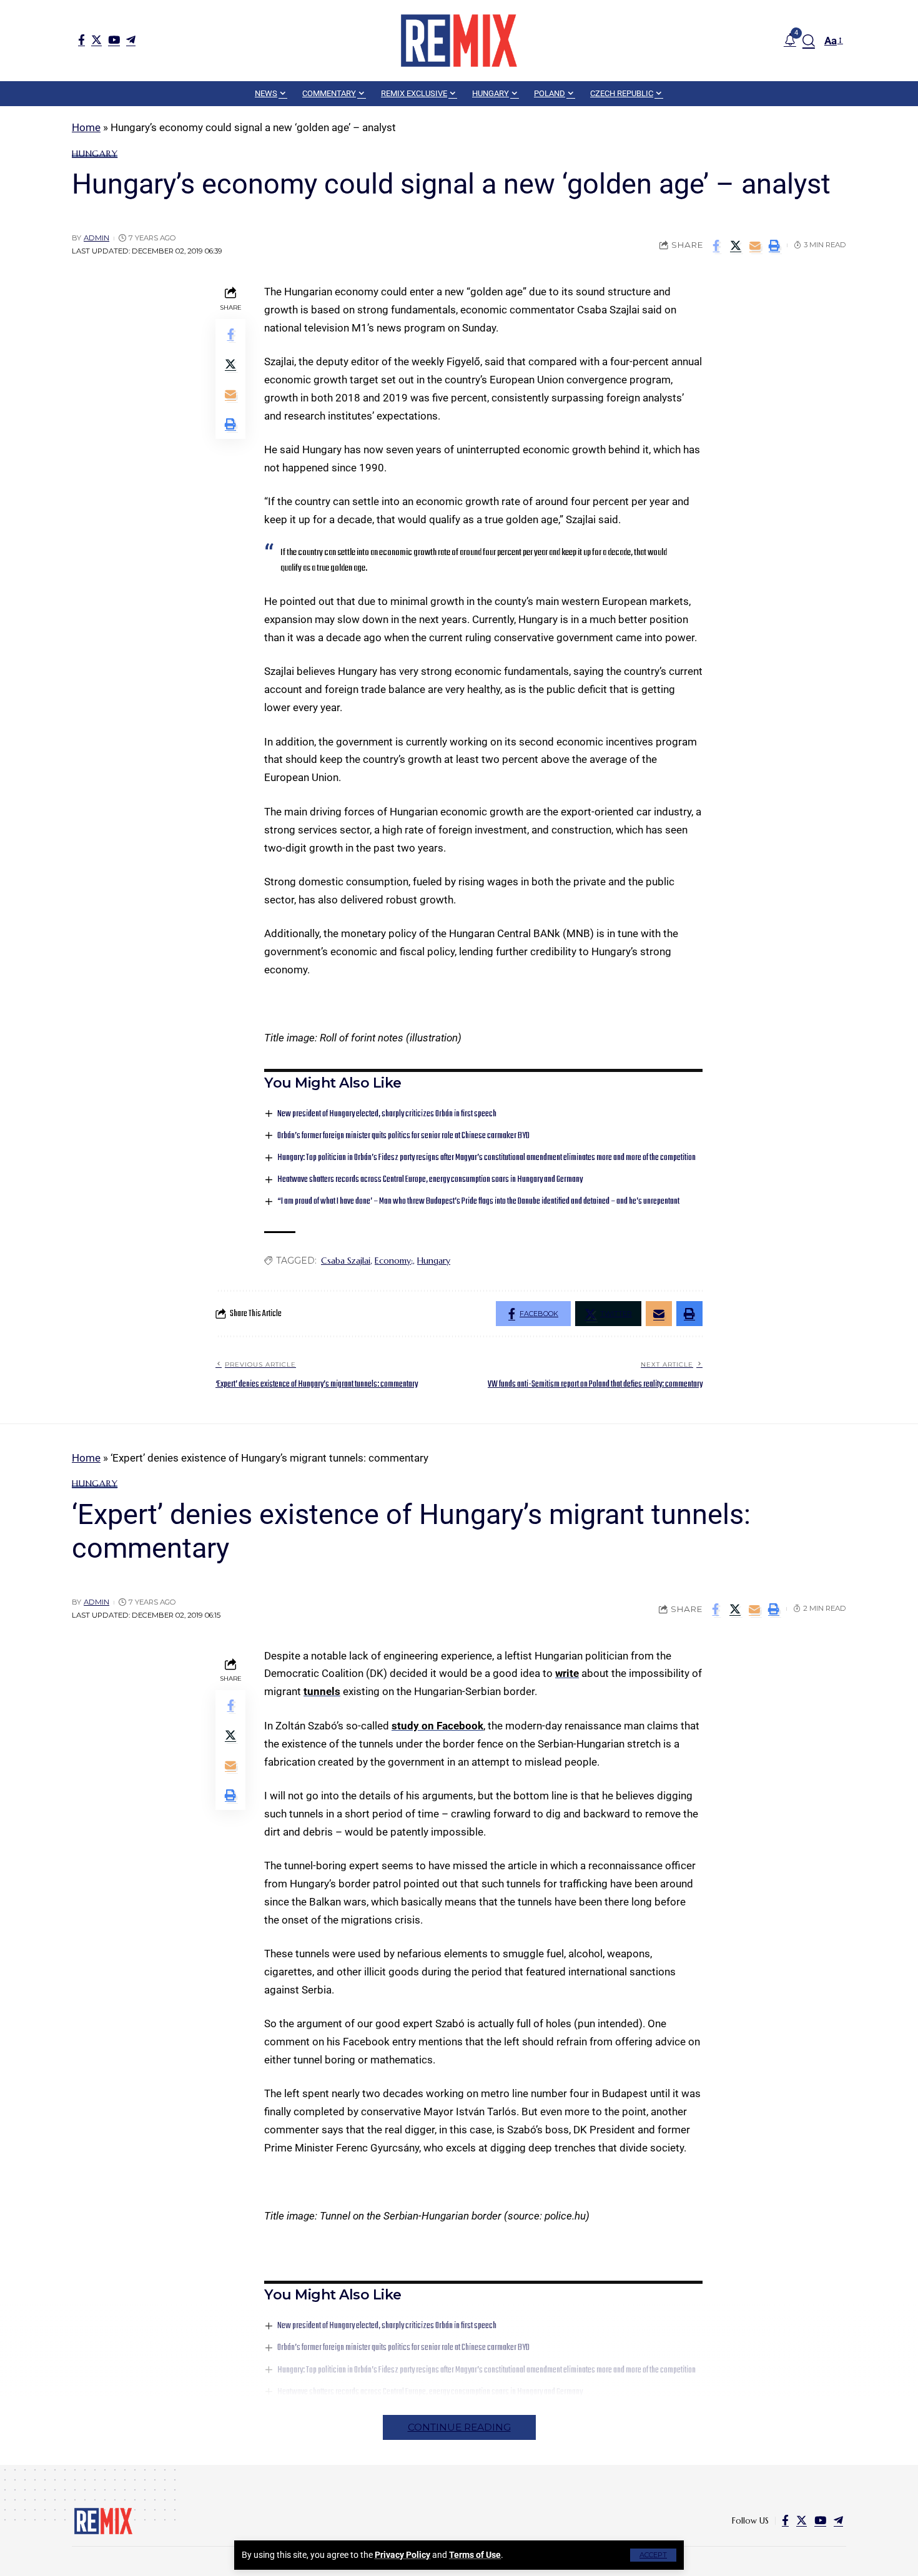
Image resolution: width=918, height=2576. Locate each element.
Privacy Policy (402, 2555)
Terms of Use (475, 2555)
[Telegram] (131, 40)
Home (86, 127)
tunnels (322, 1691)
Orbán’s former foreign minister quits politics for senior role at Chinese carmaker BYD (403, 1136)
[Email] (755, 245)
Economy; (394, 1261)
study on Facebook (437, 1726)
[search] (809, 41)
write (567, 1673)
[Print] (774, 245)
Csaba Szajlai (346, 1261)
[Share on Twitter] (736, 245)
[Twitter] (96, 40)
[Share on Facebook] (716, 245)
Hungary (95, 154)
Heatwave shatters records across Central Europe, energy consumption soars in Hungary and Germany (430, 1180)
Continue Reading (459, 2427)
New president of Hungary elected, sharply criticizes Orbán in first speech (387, 1114)
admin (96, 238)
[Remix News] (459, 41)
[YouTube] (114, 40)
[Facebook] (81, 40)
